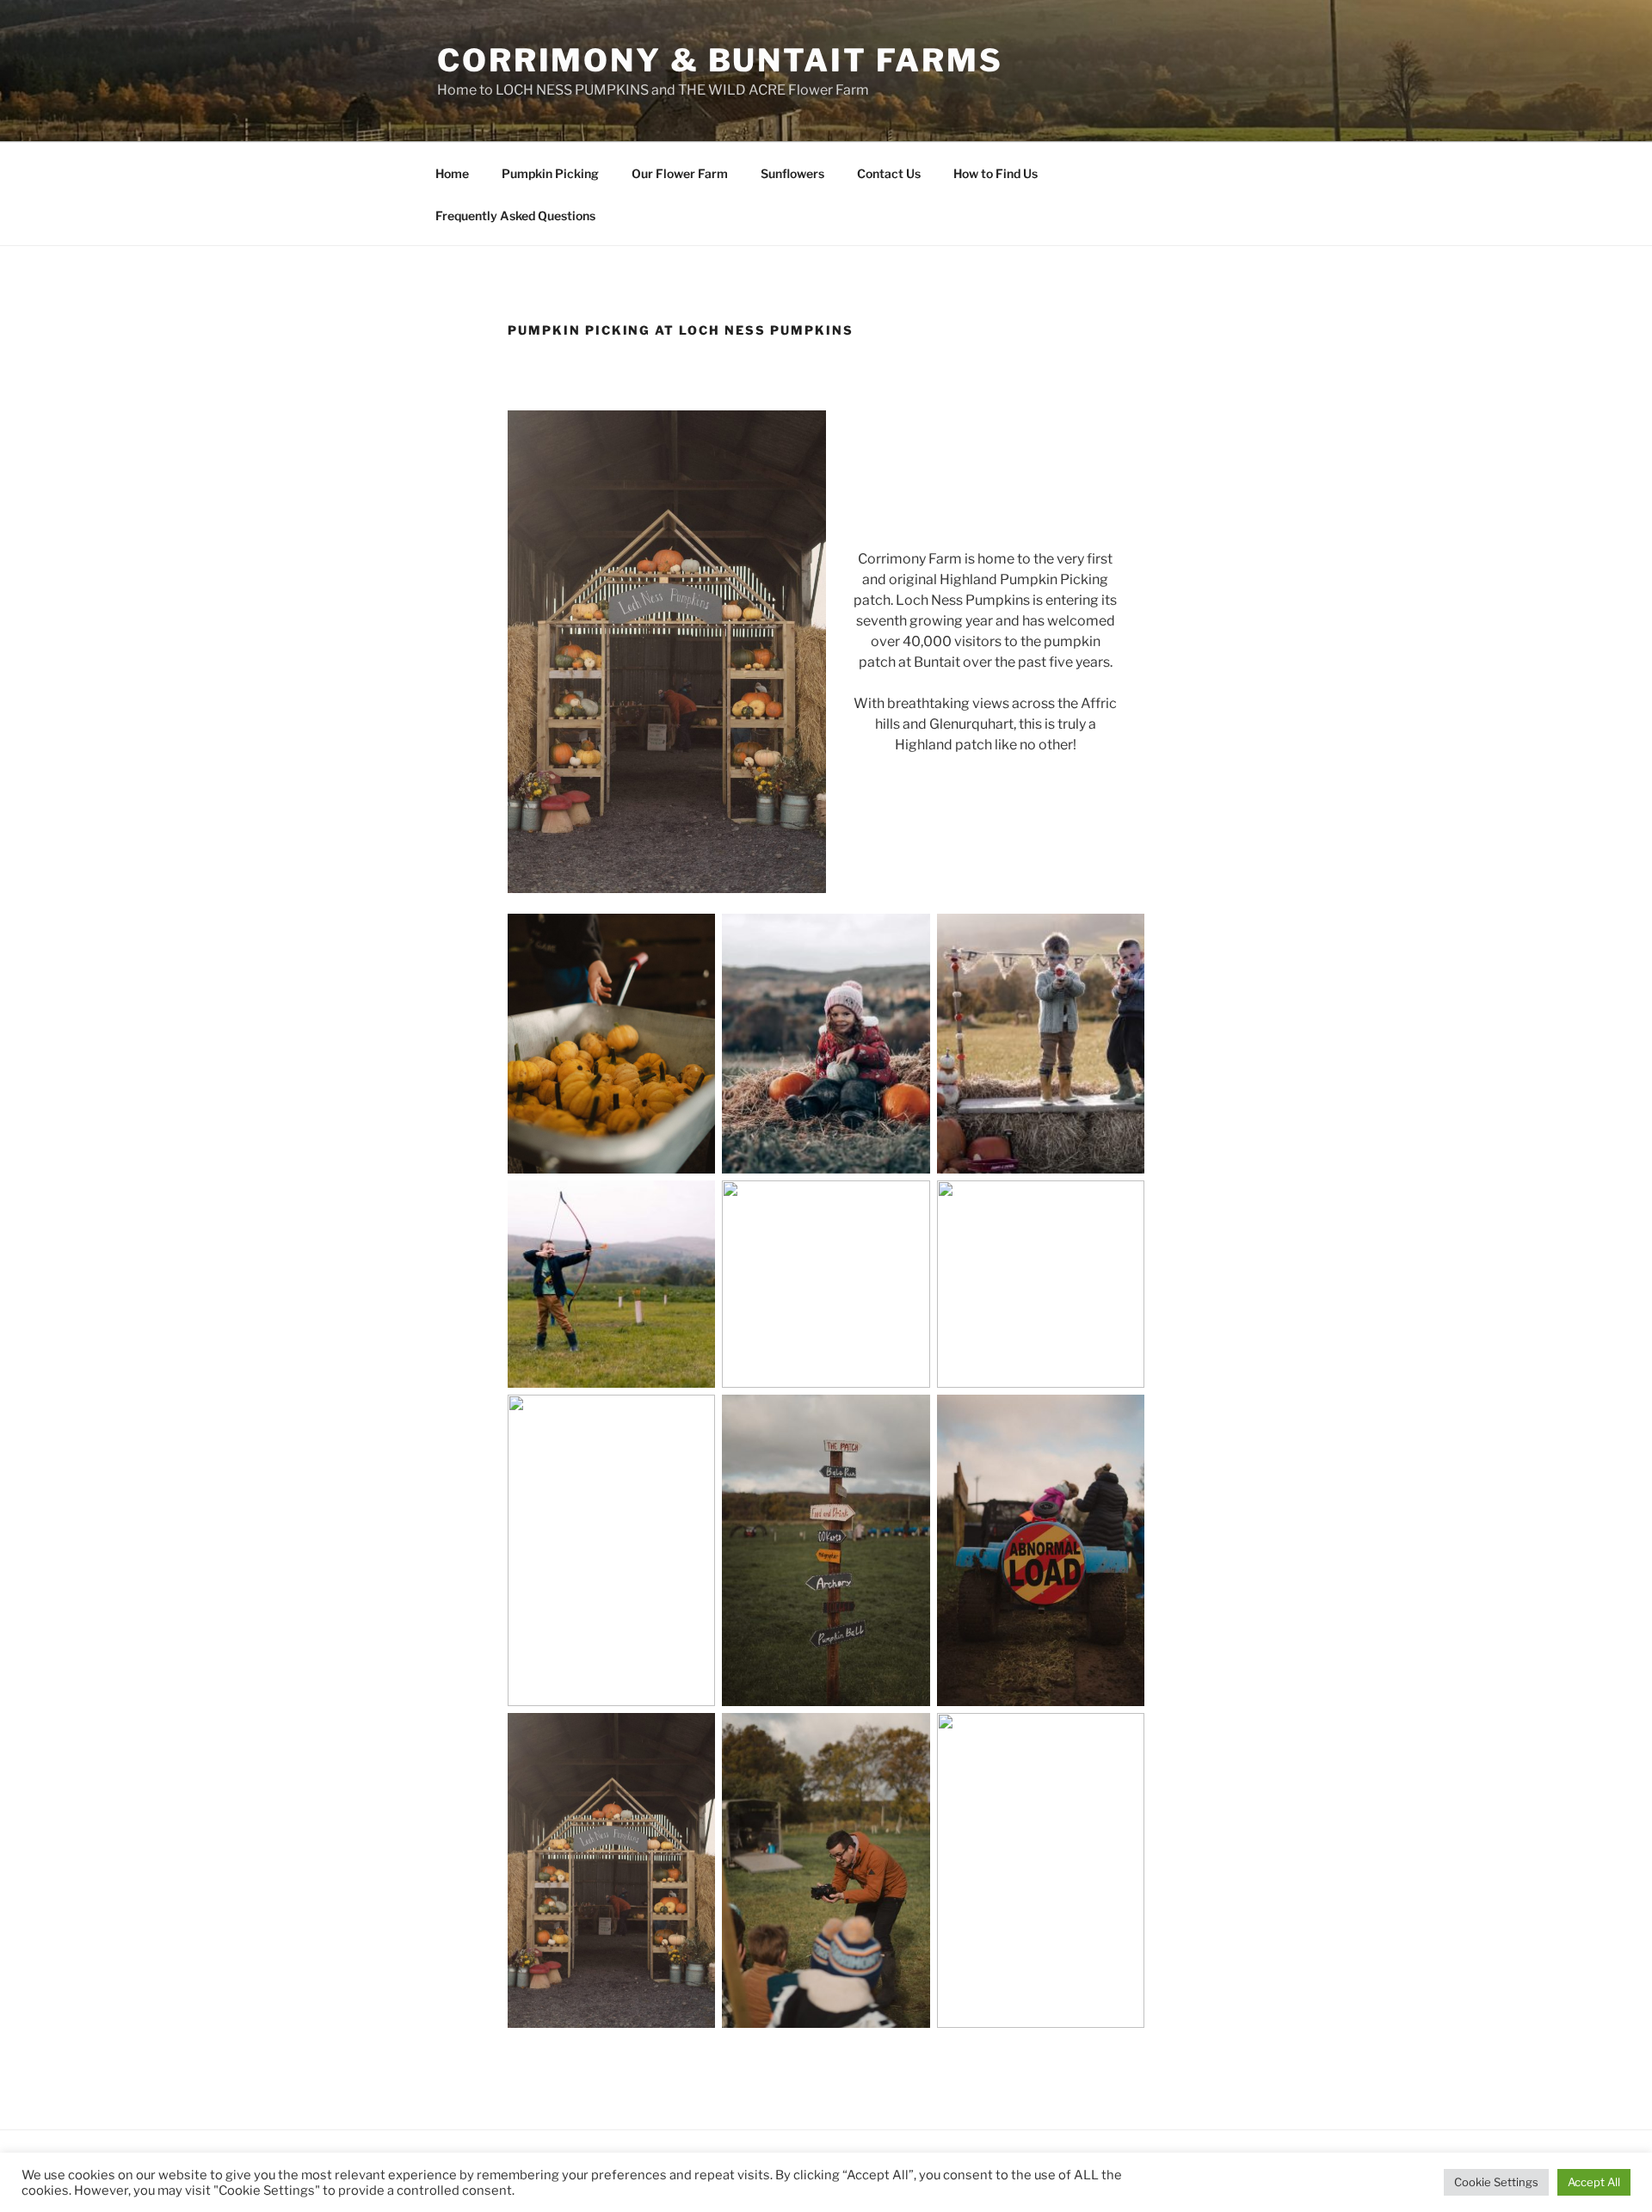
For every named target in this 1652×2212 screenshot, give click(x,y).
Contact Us (889, 173)
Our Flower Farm (680, 173)
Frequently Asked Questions (515, 216)
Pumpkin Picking (550, 173)
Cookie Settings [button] (1496, 2182)
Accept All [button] (1594, 2182)
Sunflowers (792, 173)
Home (452, 173)
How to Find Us (996, 173)
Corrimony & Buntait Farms (720, 60)
